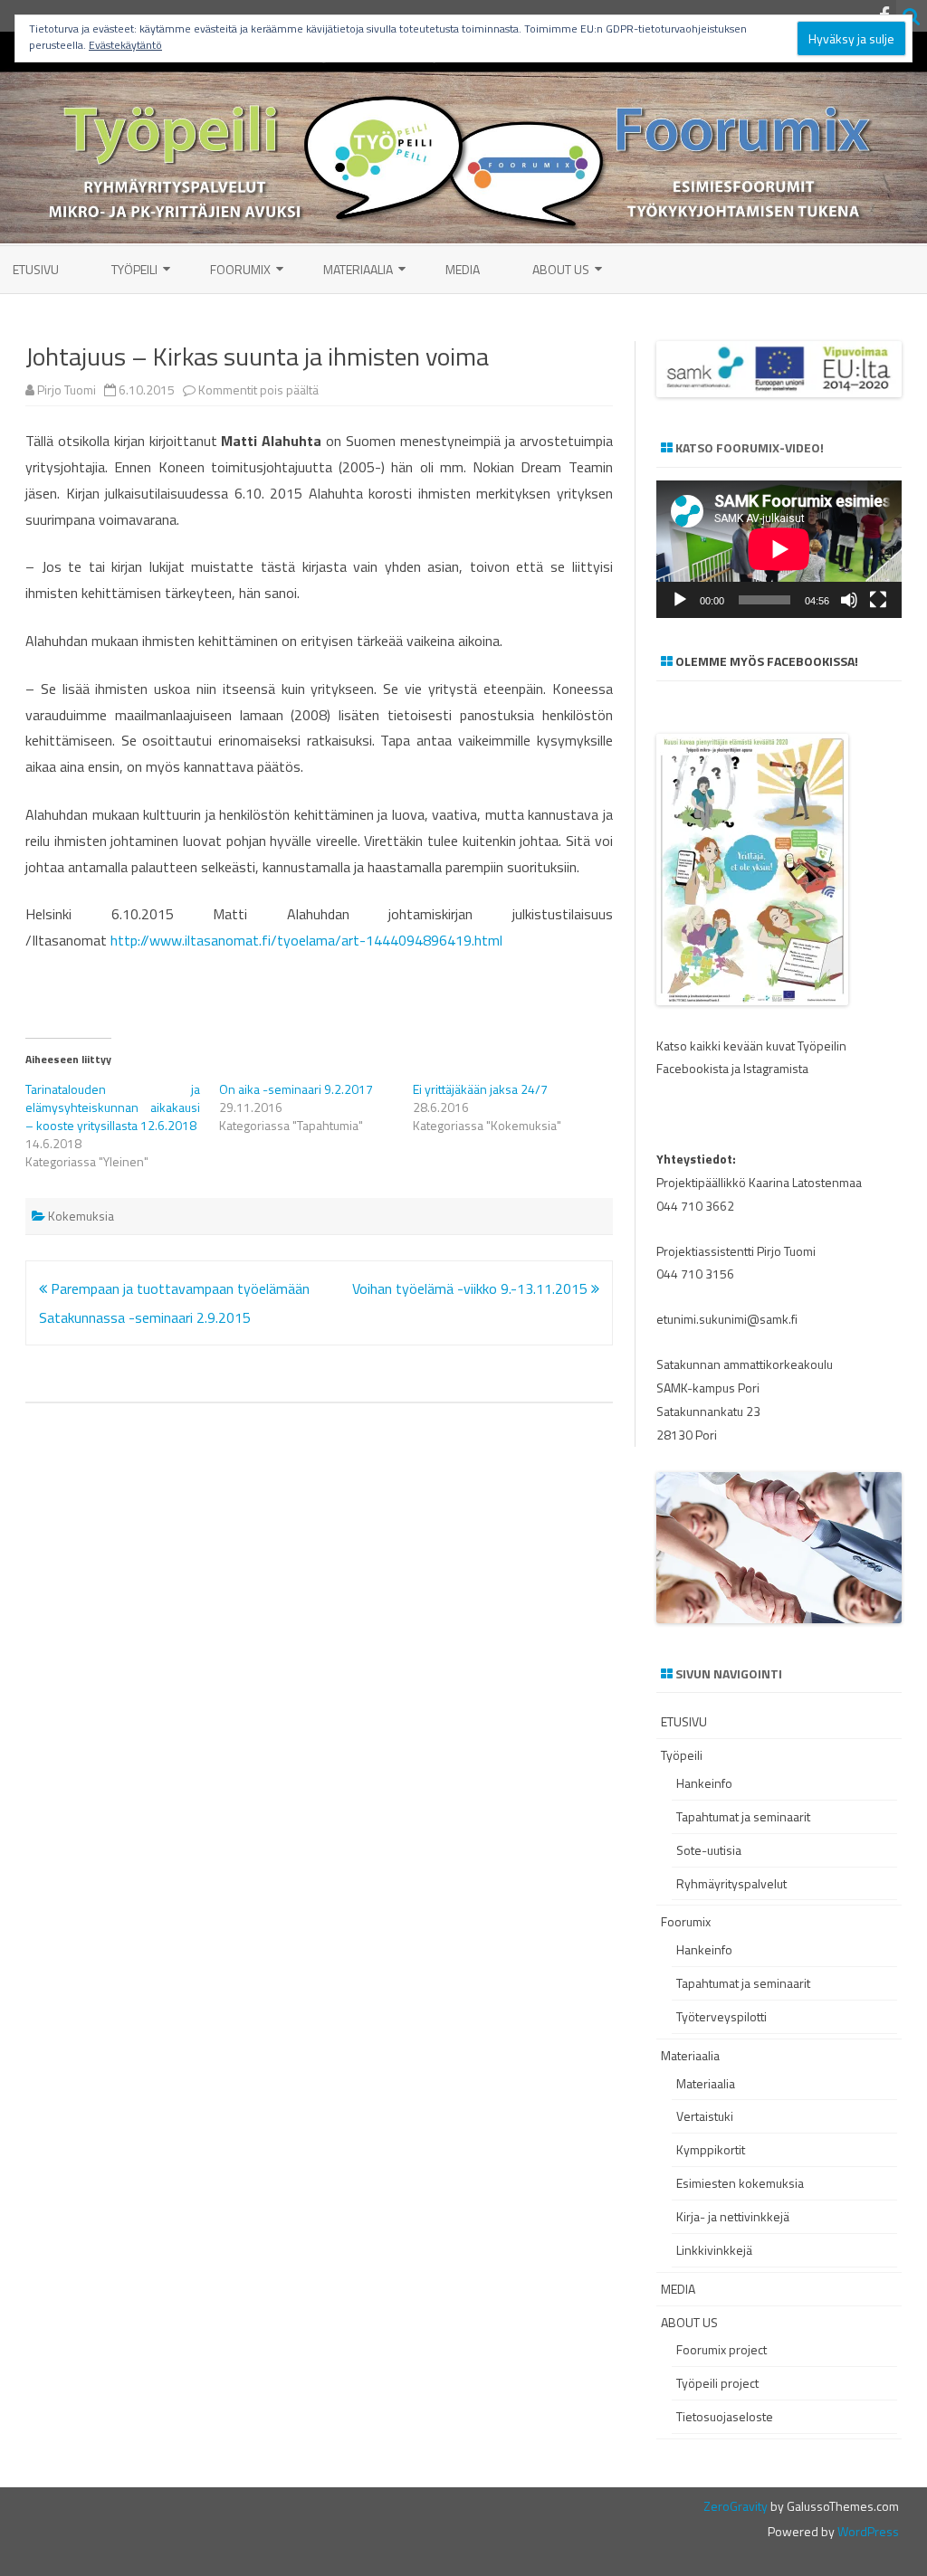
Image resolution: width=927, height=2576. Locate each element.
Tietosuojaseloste (725, 2416)
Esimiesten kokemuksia (740, 2183)
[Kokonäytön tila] (878, 600)
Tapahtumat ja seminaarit (743, 1816)
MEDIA (463, 269)
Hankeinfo (704, 1783)
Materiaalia (358, 269)
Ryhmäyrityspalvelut (731, 1883)
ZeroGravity (736, 2506)
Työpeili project (717, 2383)
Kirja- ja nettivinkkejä (733, 2216)
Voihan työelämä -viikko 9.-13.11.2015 (472, 1288)
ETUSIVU (36, 269)
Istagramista (776, 1068)
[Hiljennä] (849, 600)
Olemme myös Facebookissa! (767, 661)
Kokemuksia (81, 1216)
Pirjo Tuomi (67, 390)
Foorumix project (722, 2349)
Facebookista (693, 1068)
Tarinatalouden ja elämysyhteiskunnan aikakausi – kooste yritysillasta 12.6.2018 (113, 1107)
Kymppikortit (711, 2149)
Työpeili (134, 269)
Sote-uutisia (709, 1850)
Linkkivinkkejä (714, 2250)
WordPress (867, 2531)
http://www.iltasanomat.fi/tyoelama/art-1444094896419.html (306, 940)
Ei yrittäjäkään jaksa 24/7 (480, 1089)
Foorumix (240, 269)
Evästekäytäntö (125, 45)
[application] (779, 549)
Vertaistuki (705, 2116)
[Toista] (680, 600)
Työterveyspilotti (722, 2016)
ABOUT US (561, 269)
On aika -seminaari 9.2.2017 (296, 1089)
